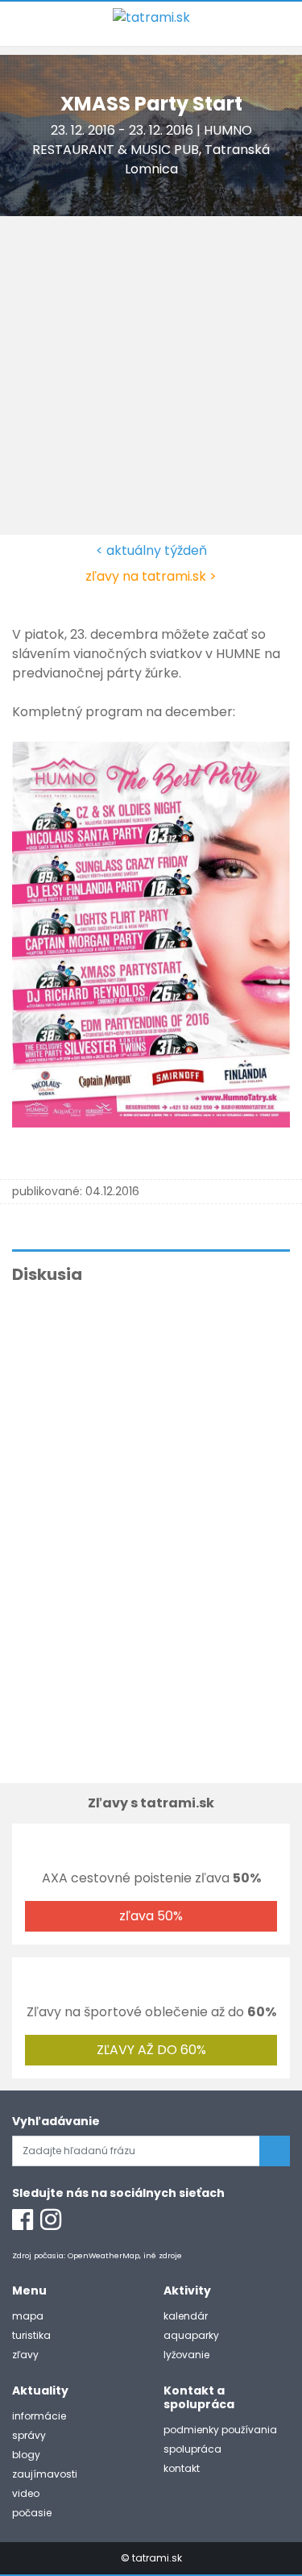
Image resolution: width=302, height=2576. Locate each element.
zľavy (25, 2355)
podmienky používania (220, 2430)
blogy (26, 2455)
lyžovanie (186, 2355)
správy (29, 2435)
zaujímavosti (45, 2474)
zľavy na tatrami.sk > (151, 576)
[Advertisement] (151, 375)
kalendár (186, 2316)
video (26, 2493)
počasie (32, 2513)
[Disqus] (151, 1518)
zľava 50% (151, 1916)
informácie (39, 2416)
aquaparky (191, 2335)
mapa (28, 2316)
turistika (31, 2335)
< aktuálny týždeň (151, 550)
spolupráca (192, 2449)
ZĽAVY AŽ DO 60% (151, 2050)
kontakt (182, 2468)
